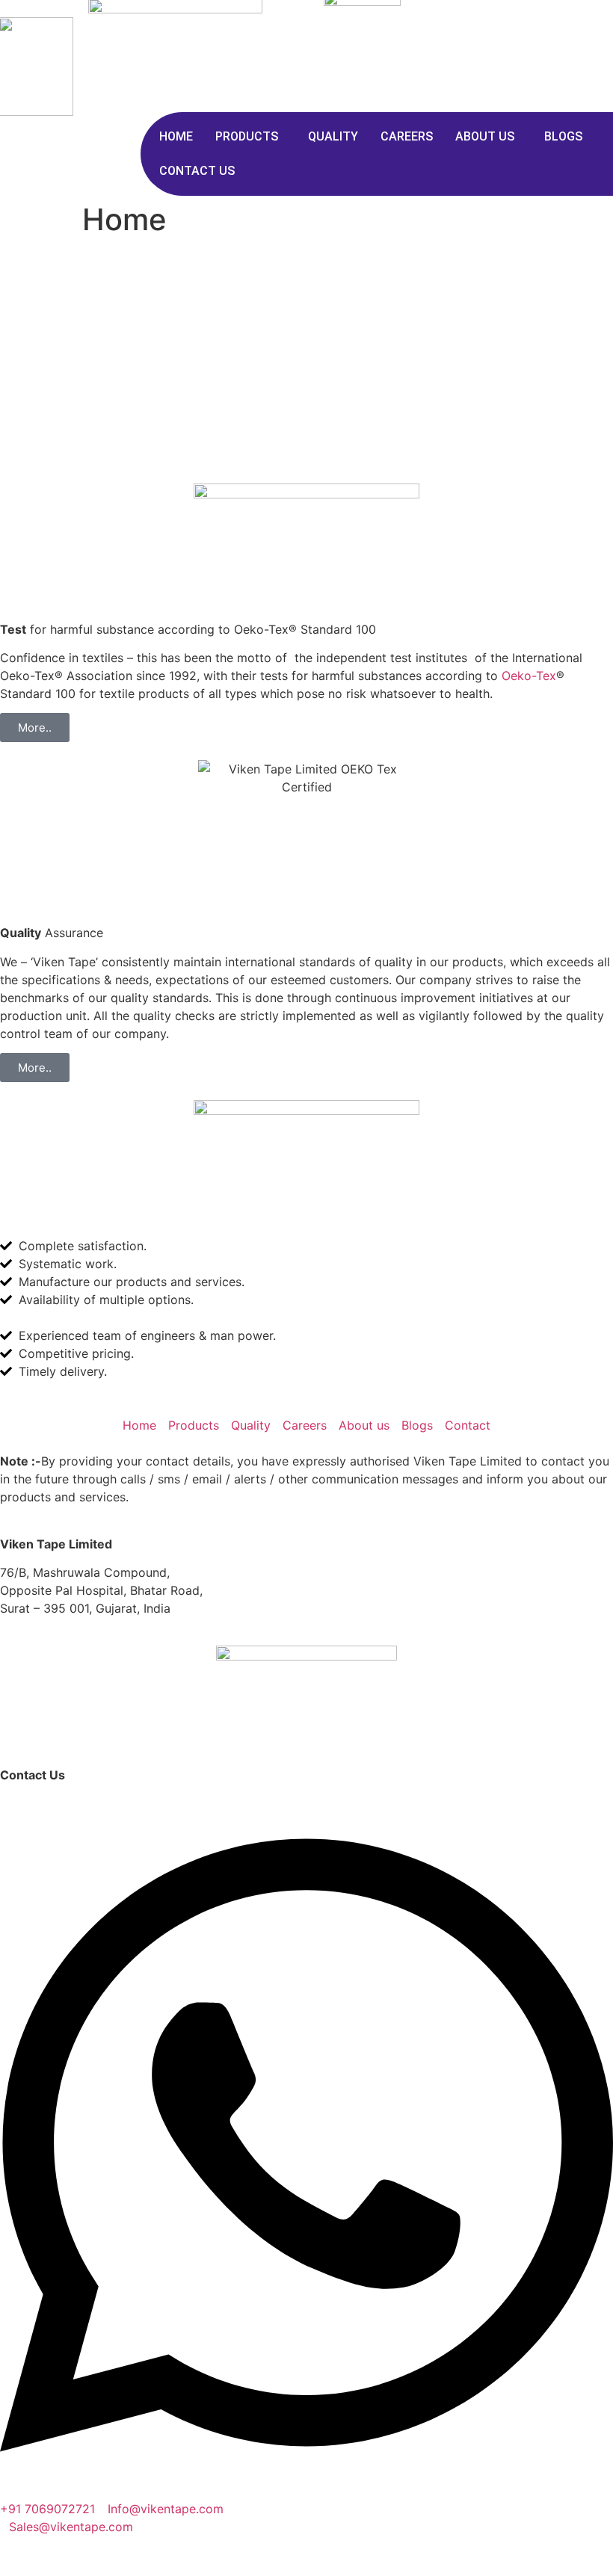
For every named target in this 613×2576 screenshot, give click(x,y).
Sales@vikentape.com (71, 2527)
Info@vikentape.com (166, 2509)
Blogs (563, 136)
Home (176, 136)
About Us (485, 136)
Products (247, 136)
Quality (333, 136)
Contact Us (197, 171)
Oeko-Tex (529, 676)
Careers (407, 136)
